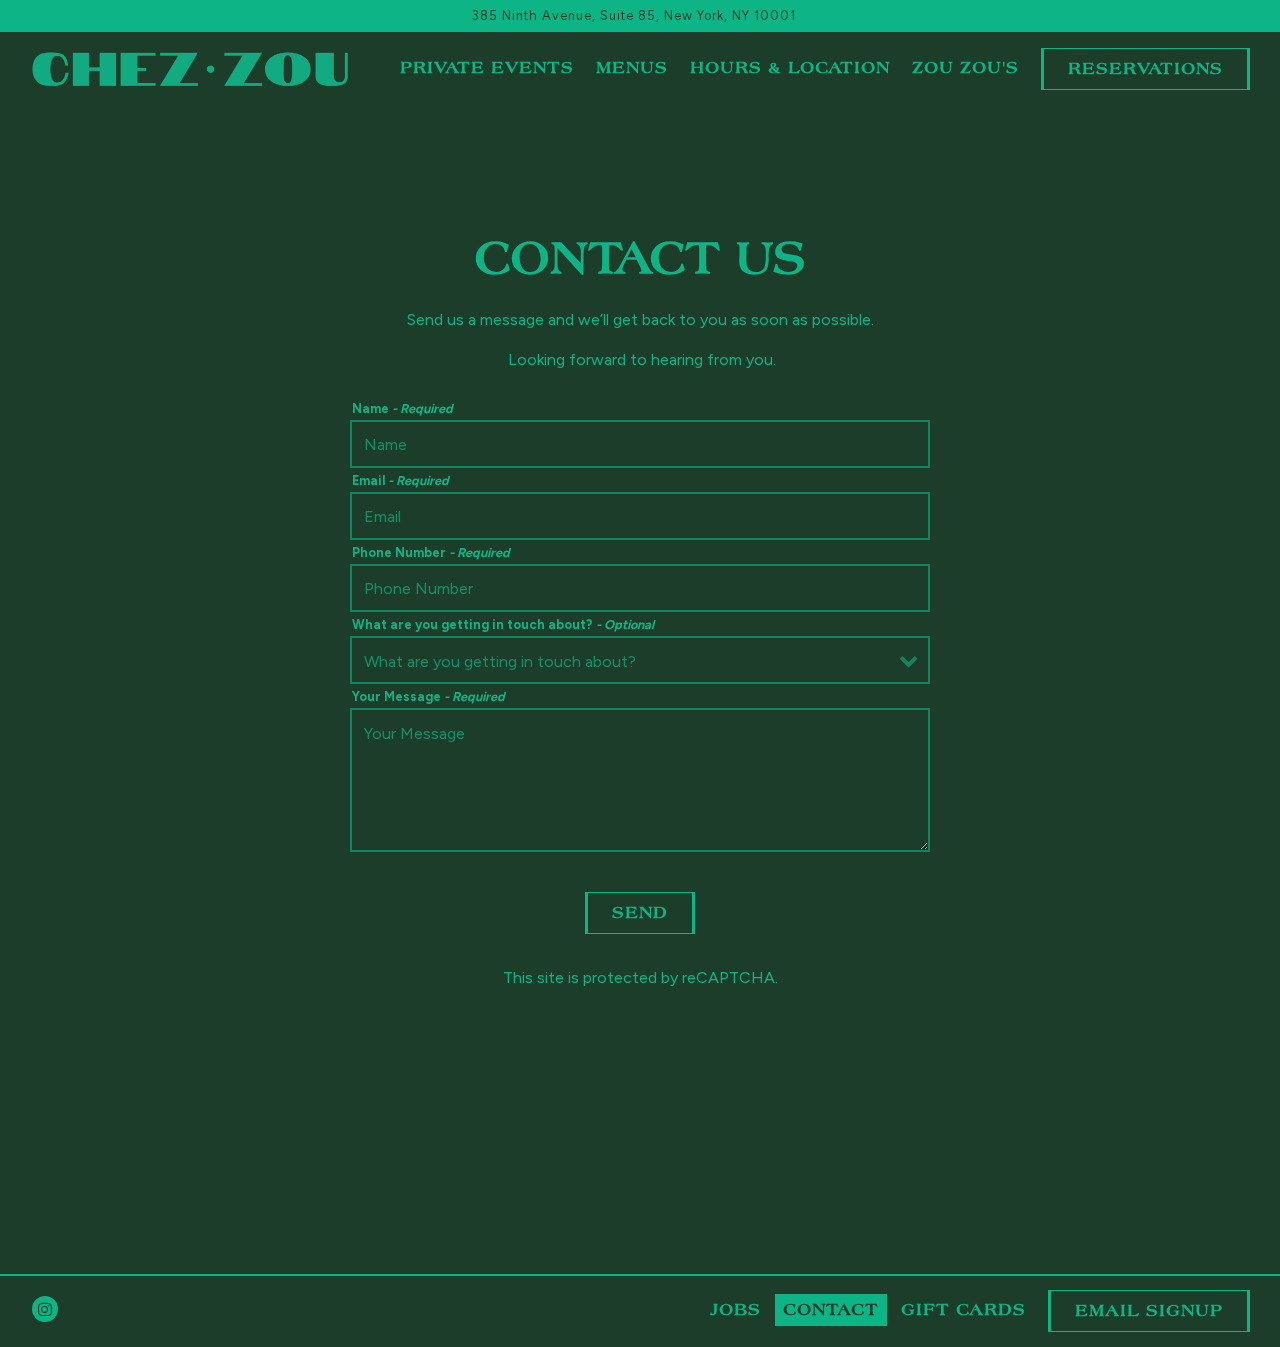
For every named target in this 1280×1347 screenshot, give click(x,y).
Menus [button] (632, 68)
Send (640, 913)
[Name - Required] (640, 444)
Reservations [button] (1145, 69)
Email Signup (1149, 1311)
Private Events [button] (487, 68)
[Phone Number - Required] (640, 588)
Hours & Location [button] (790, 68)
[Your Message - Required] (640, 780)
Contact (831, 1310)
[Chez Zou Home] (190, 68)
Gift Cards (963, 1310)
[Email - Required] (640, 516)
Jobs (735, 1310)
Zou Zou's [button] (965, 68)
